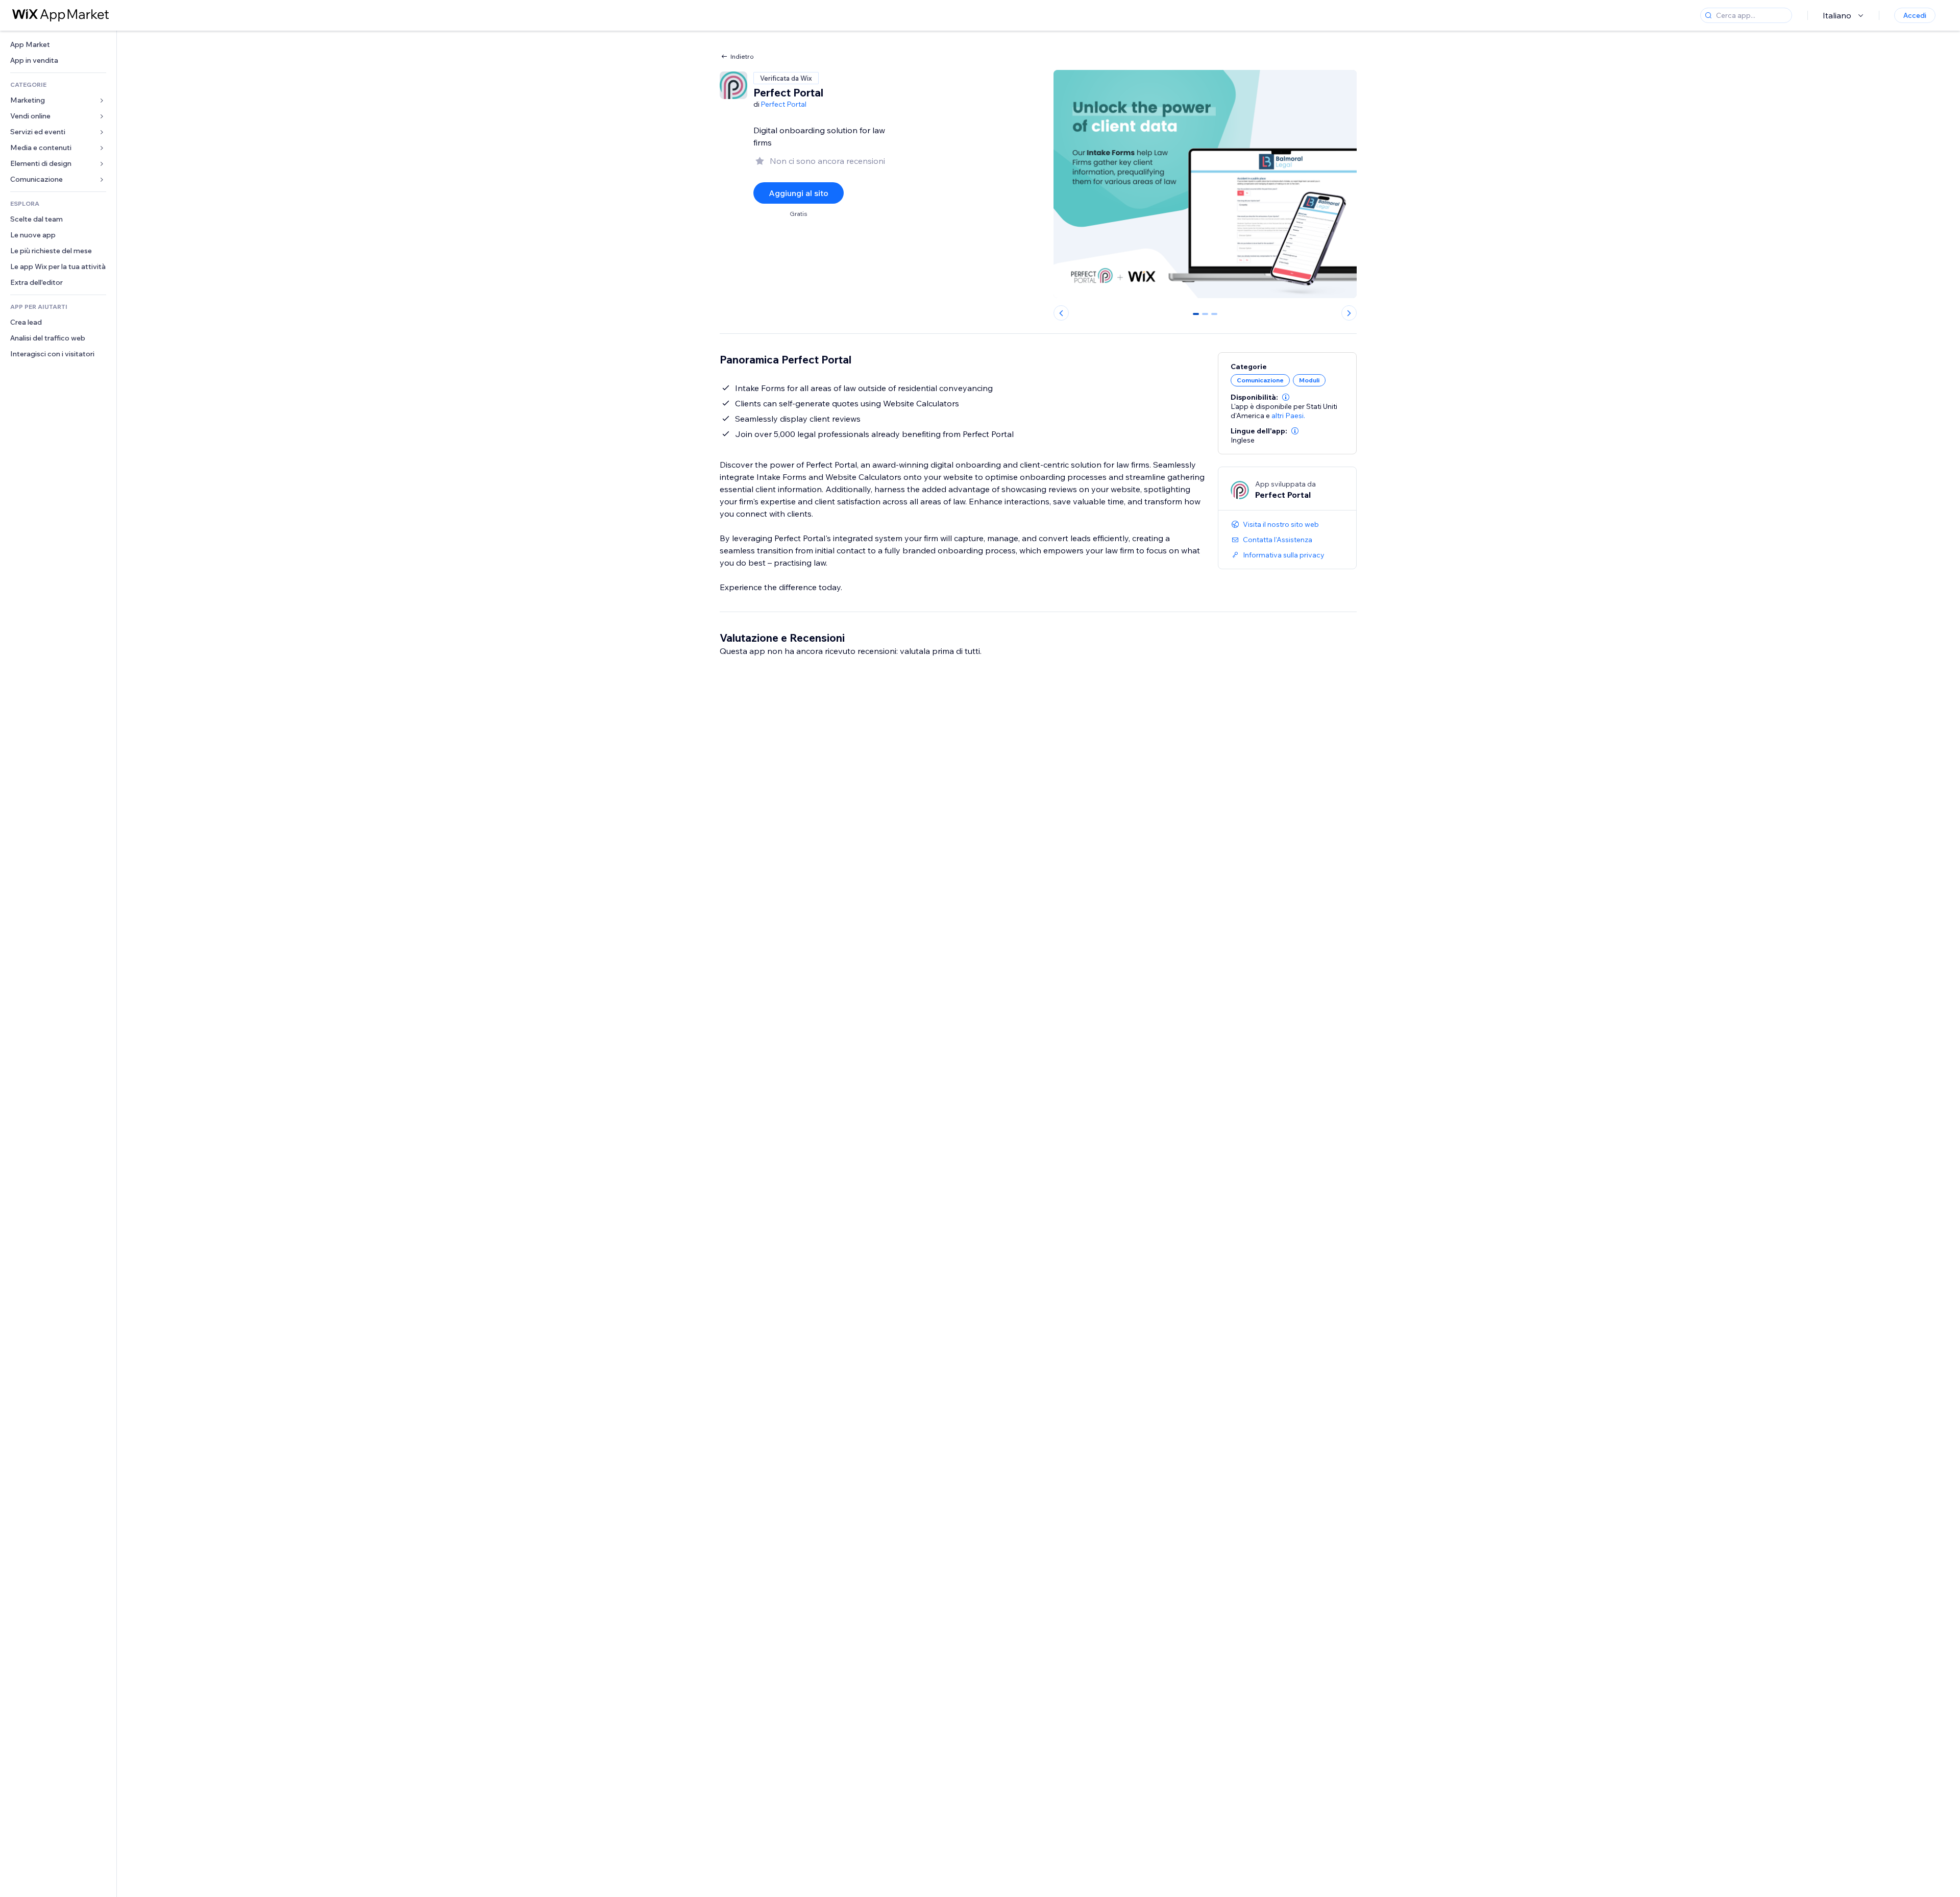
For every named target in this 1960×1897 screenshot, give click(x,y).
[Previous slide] (1061, 313)
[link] (58, 45)
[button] (1286, 397)
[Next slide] (1349, 313)
